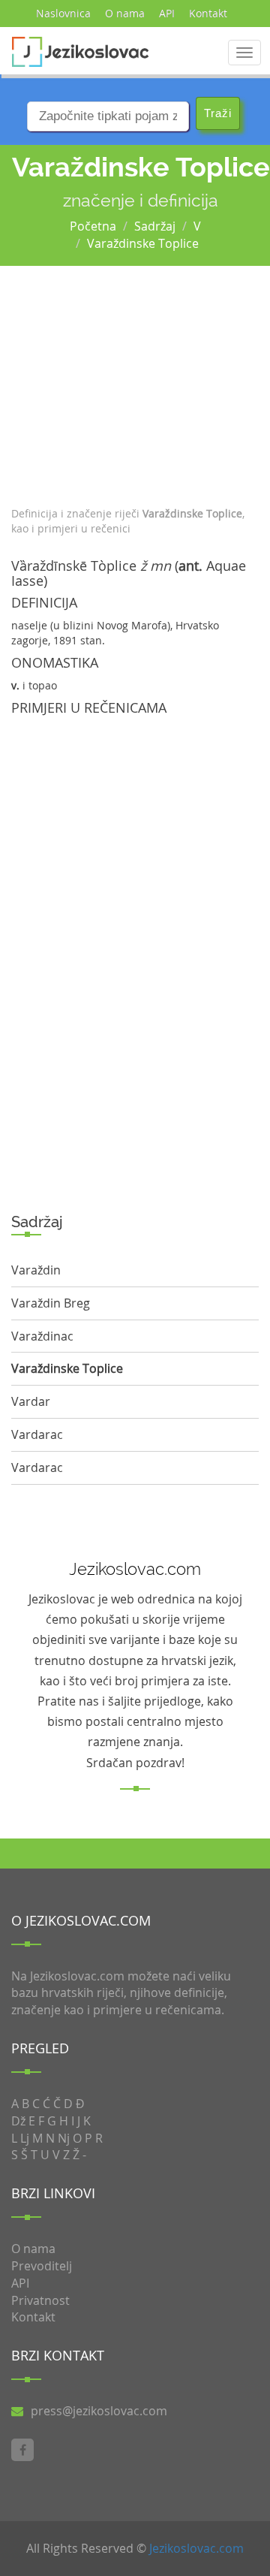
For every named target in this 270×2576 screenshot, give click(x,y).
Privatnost (40, 2300)
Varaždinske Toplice (143, 243)
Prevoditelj (42, 2266)
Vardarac (37, 1434)
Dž (18, 2121)
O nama (125, 13)
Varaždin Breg (51, 1303)
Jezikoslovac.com (196, 2548)
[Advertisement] (135, 382)
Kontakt (208, 13)
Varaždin (36, 1270)
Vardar (31, 1401)
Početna (93, 226)
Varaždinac (42, 1336)
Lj (25, 2138)
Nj (64, 2138)
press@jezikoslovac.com (99, 2411)
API (167, 13)
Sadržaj (155, 226)
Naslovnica (63, 13)
